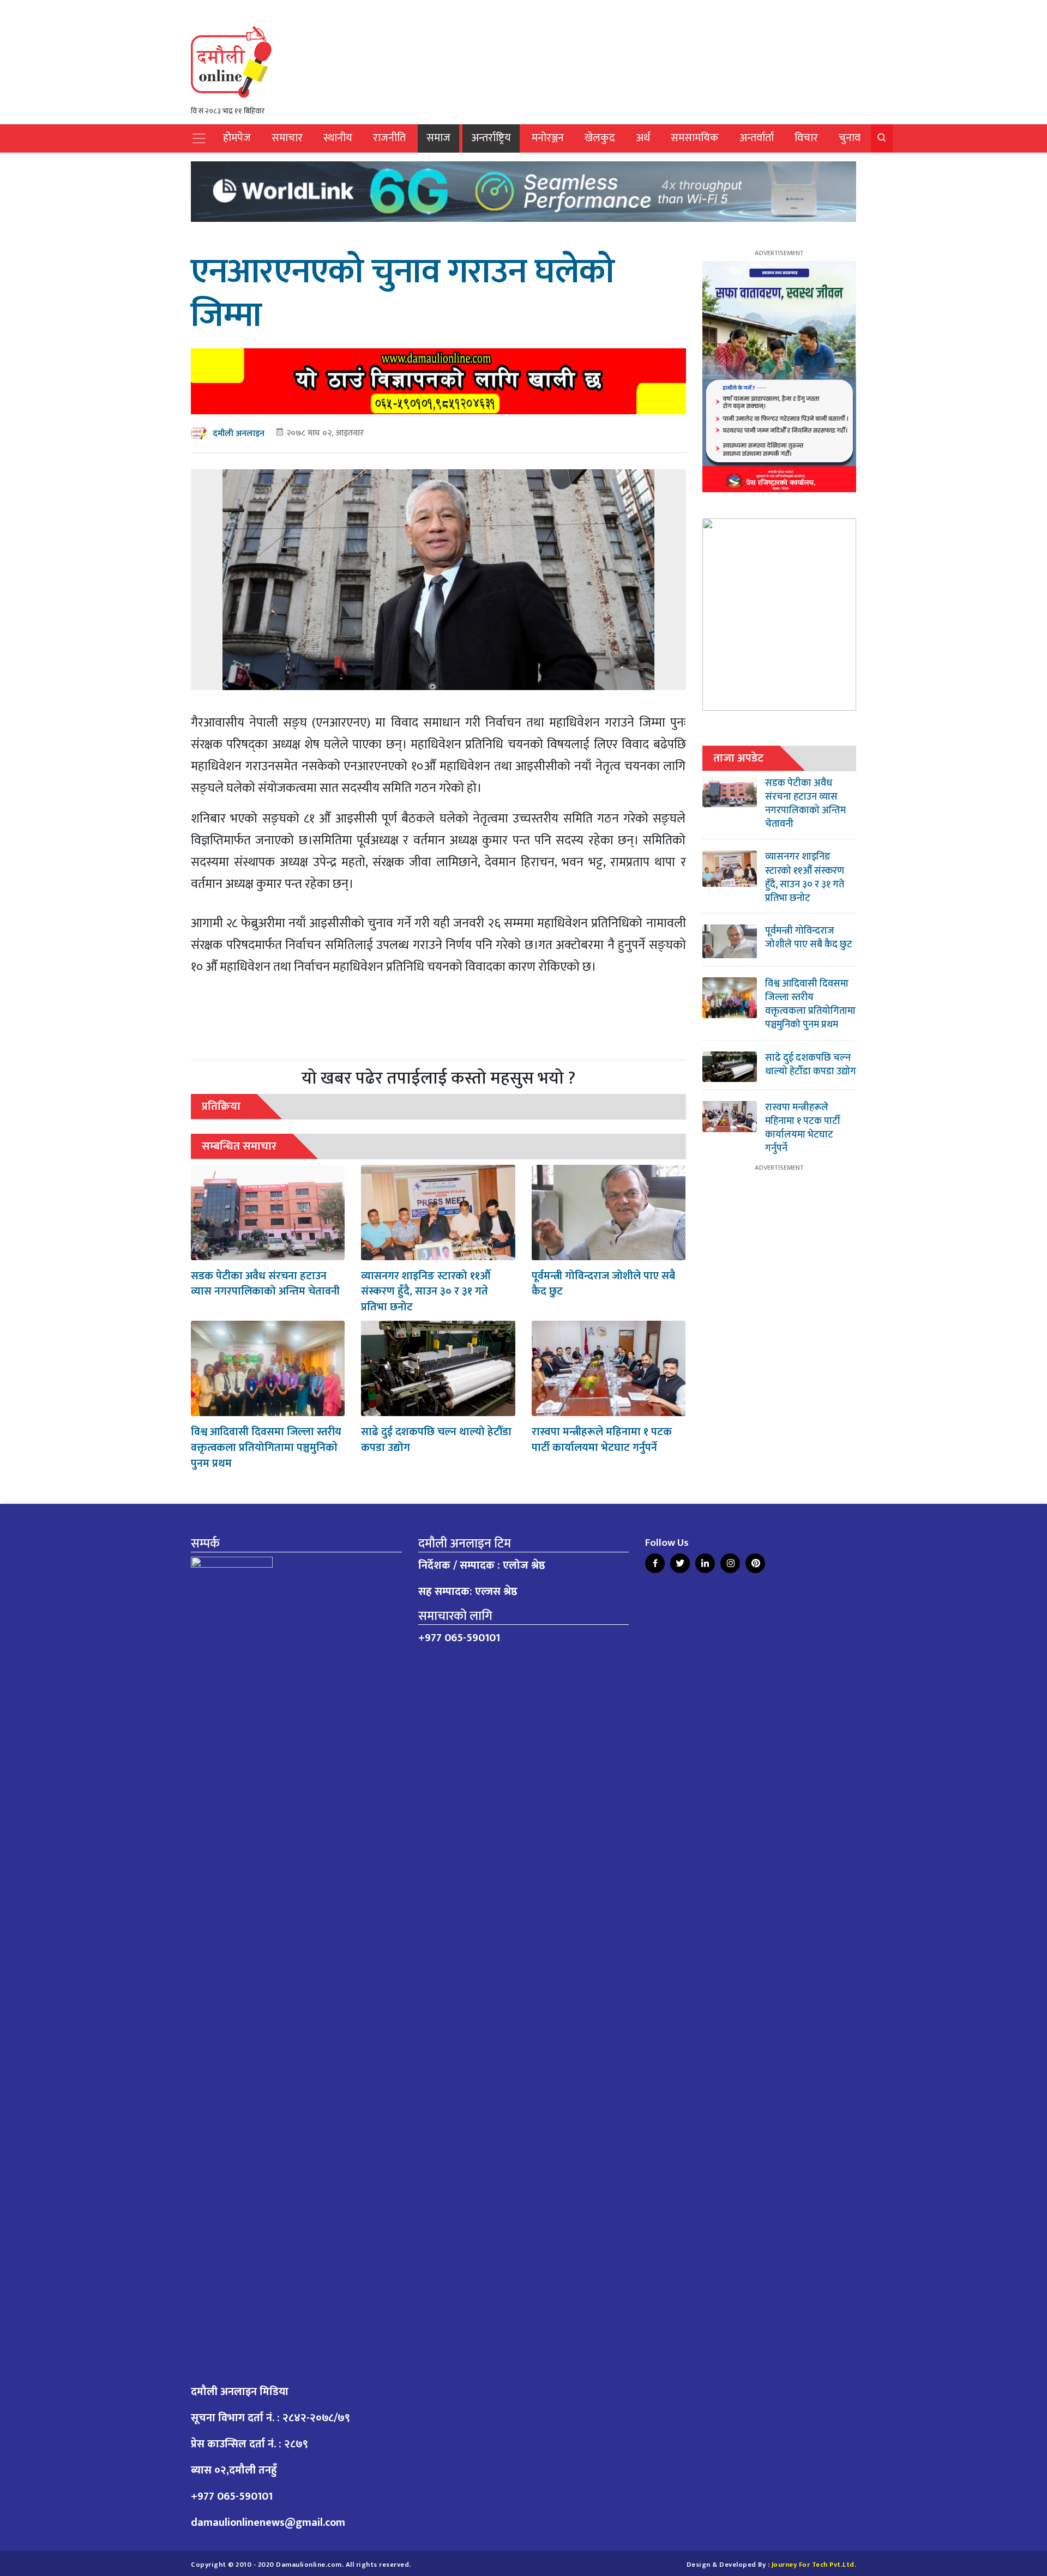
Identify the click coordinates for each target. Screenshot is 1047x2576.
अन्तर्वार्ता (757, 138)
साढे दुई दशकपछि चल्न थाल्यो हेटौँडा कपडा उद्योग (436, 1440)
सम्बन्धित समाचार (239, 1146)
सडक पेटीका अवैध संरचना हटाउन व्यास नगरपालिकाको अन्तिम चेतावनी (265, 1284)
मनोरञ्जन (548, 138)
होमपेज (237, 138)
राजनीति (389, 138)
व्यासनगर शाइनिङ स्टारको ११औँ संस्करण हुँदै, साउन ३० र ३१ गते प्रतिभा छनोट (426, 1292)
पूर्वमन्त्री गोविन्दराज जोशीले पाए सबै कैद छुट (603, 1284)
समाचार (287, 138)
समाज (438, 138)
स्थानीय (338, 138)
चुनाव (850, 138)
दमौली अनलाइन (239, 434)
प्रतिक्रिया (221, 1106)
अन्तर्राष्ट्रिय (491, 138)
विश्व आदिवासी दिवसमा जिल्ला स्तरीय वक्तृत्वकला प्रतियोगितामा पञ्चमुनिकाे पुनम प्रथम (266, 1448)
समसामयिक (695, 138)
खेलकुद (600, 138)
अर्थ (643, 138)
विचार (806, 138)
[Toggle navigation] (199, 138)
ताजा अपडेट (738, 758)
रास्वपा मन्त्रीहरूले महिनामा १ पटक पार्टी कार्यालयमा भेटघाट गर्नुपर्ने (602, 1440)
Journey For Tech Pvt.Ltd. (814, 2565)
